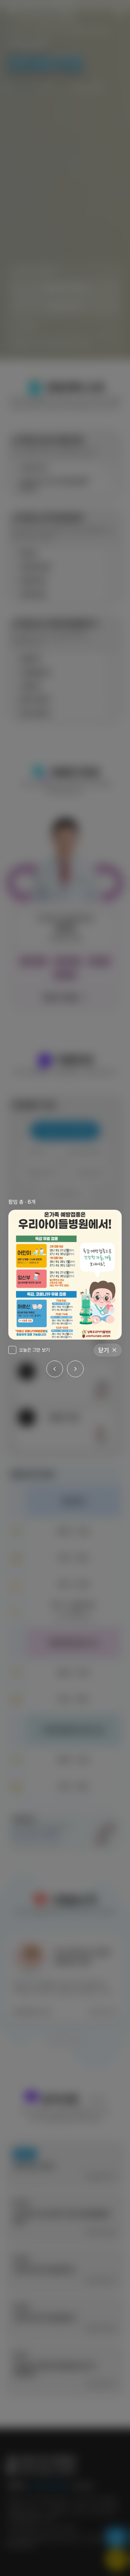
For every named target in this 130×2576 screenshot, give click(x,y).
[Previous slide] (55, 1369)
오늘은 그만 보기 (34, 1350)
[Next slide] (75, 1369)
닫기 (104, 1350)
